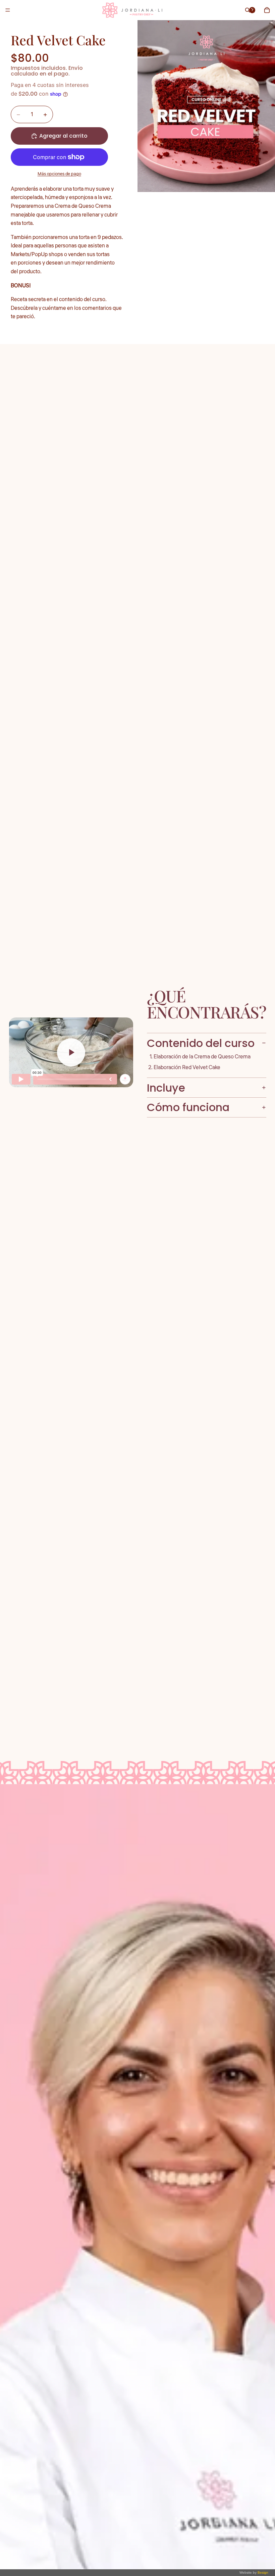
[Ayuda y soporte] (252, 10)
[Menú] (8, 10)
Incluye (166, 1088)
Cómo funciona (188, 1107)
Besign (262, 2572)
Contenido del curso (201, 1043)
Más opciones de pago (59, 174)
